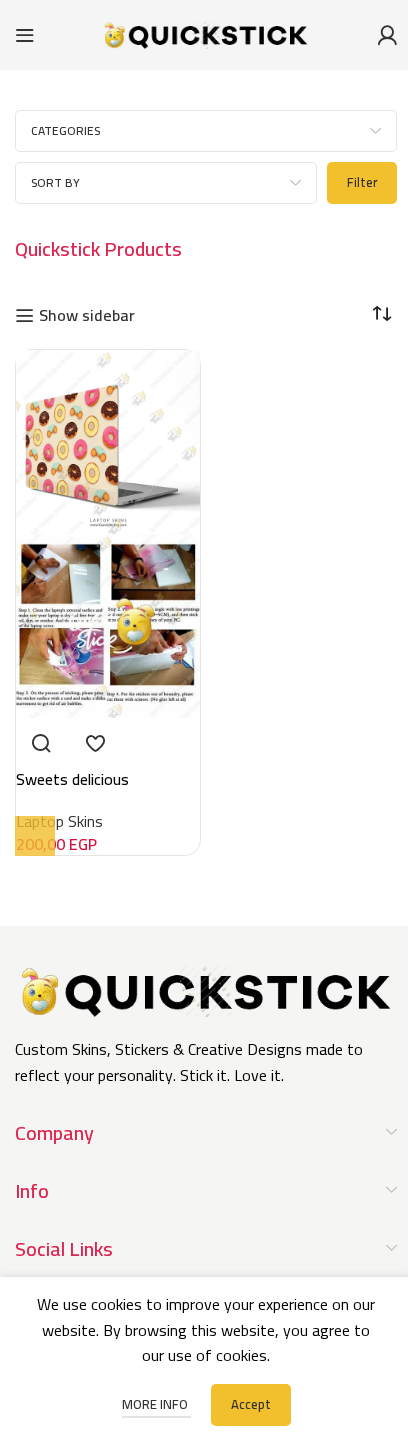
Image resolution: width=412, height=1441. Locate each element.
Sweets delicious (72, 779)
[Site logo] (206, 33)
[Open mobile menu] (25, 35)
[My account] (387, 35)
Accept (251, 1404)
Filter (362, 182)
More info (156, 1404)
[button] (35, 836)
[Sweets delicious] (108, 440)
